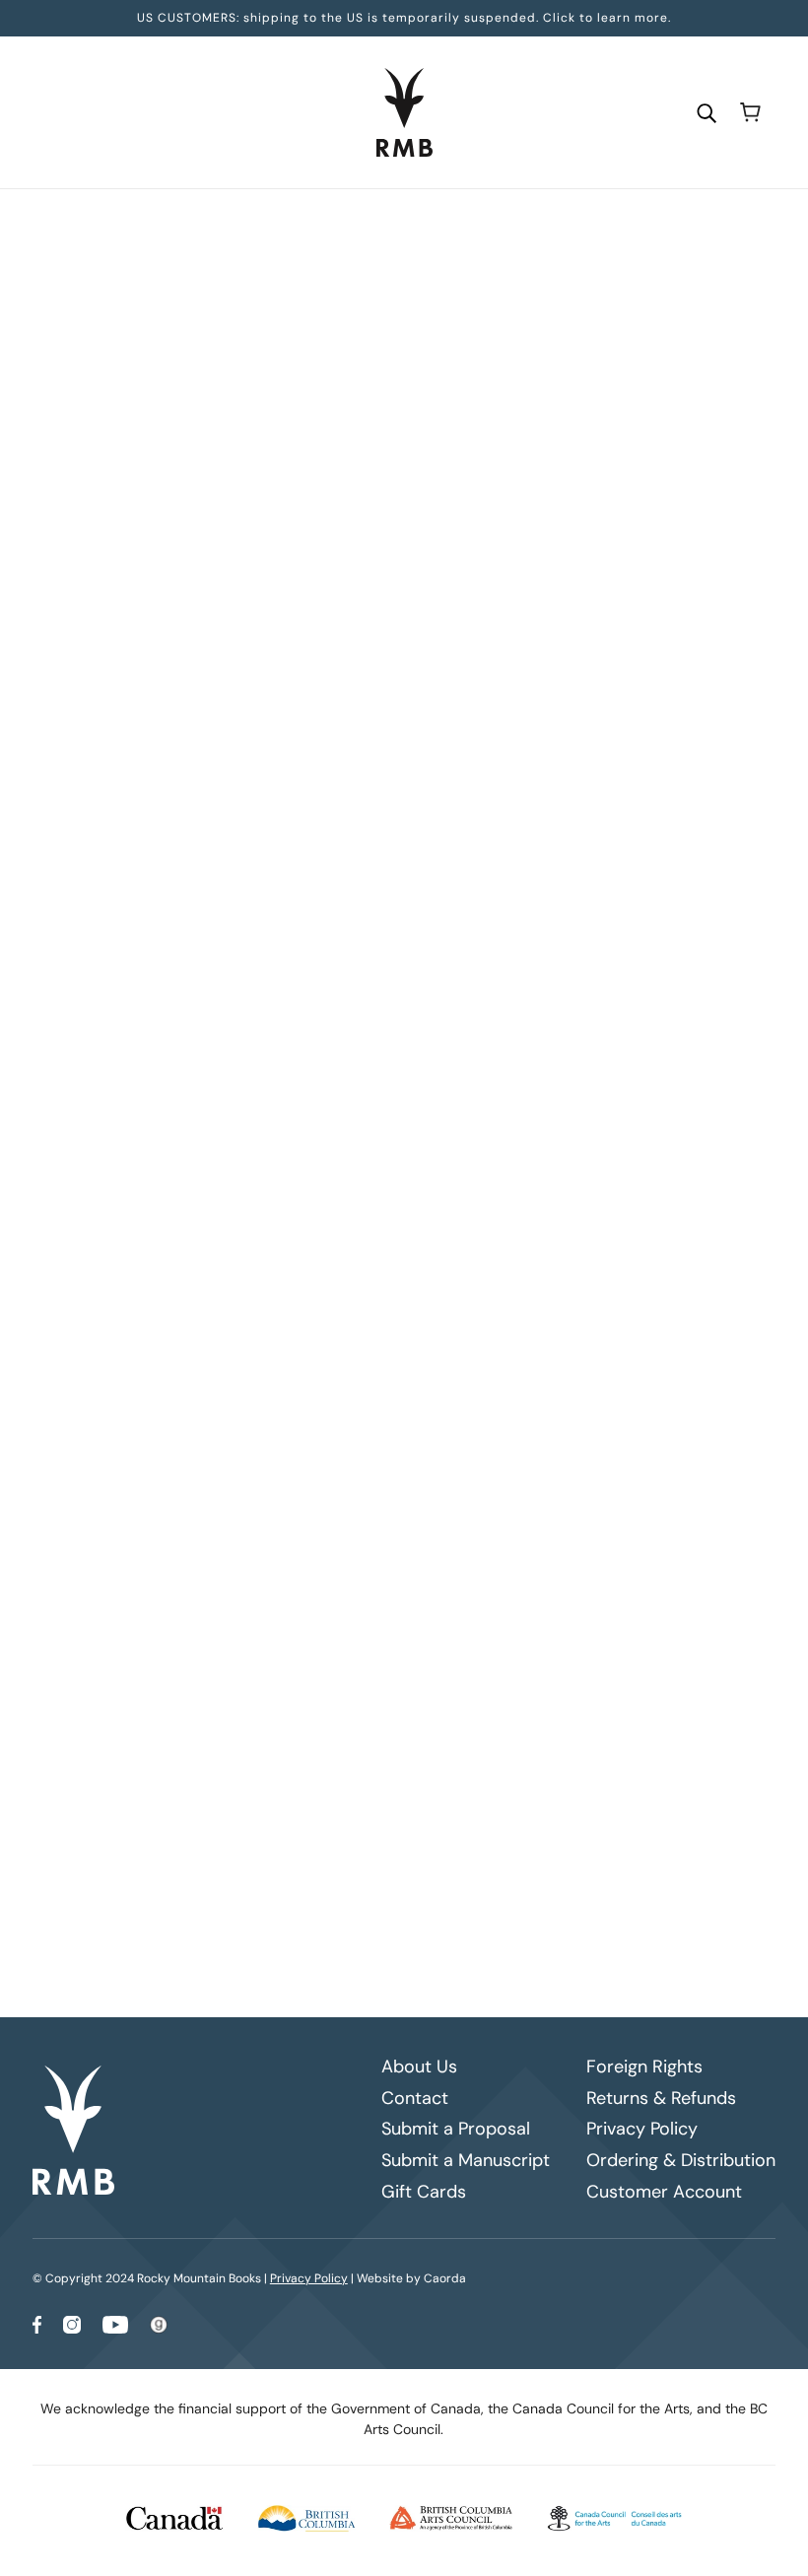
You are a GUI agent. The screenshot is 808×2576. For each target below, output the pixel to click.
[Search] (707, 112)
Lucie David (335, 410)
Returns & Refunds (661, 2098)
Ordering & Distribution (681, 2160)
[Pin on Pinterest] (367, 1187)
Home (312, 228)
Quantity (328, 501)
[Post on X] (335, 1187)
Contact (415, 2098)
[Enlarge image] (156, 361)
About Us (419, 2067)
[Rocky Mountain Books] (404, 112)
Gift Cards (424, 2192)
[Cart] (750, 112)
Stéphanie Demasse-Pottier (393, 389)
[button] (430, 1187)
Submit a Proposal (456, 2129)
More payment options (528, 757)
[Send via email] (398, 1187)
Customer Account (664, 2192)
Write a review (528, 1370)
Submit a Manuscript (466, 2160)
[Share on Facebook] (303, 1187)
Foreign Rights (644, 2067)
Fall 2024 (456, 228)
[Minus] (308, 538)
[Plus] (371, 538)
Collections (379, 228)
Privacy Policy (642, 2129)
